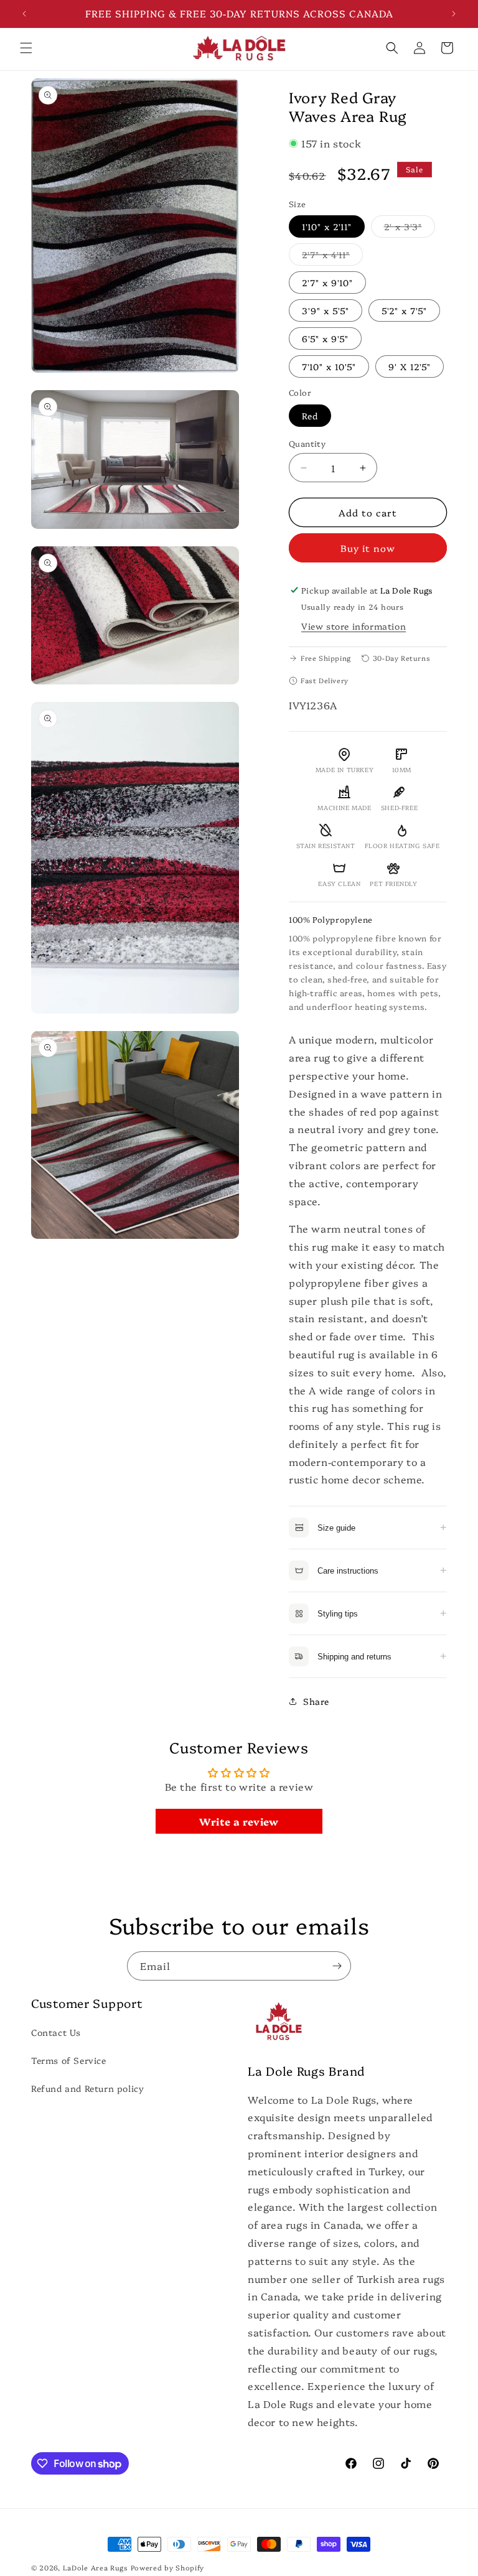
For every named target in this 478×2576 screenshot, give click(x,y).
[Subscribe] (337, 1966)
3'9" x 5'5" (326, 310)
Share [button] (316, 1701)
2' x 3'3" (410, 229)
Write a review (239, 1821)
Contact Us (56, 2032)
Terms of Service (69, 2060)
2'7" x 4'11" (332, 257)
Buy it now (368, 548)
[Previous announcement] (24, 14)
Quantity (307, 443)
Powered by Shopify (168, 2568)
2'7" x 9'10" (327, 282)
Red (310, 416)
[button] (26, 48)
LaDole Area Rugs (96, 2568)
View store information (354, 626)
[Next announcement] (454, 14)
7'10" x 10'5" (329, 366)
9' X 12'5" (410, 366)
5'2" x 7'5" (404, 310)
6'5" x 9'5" (325, 338)
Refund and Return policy (87, 2088)
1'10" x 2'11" (327, 226)
